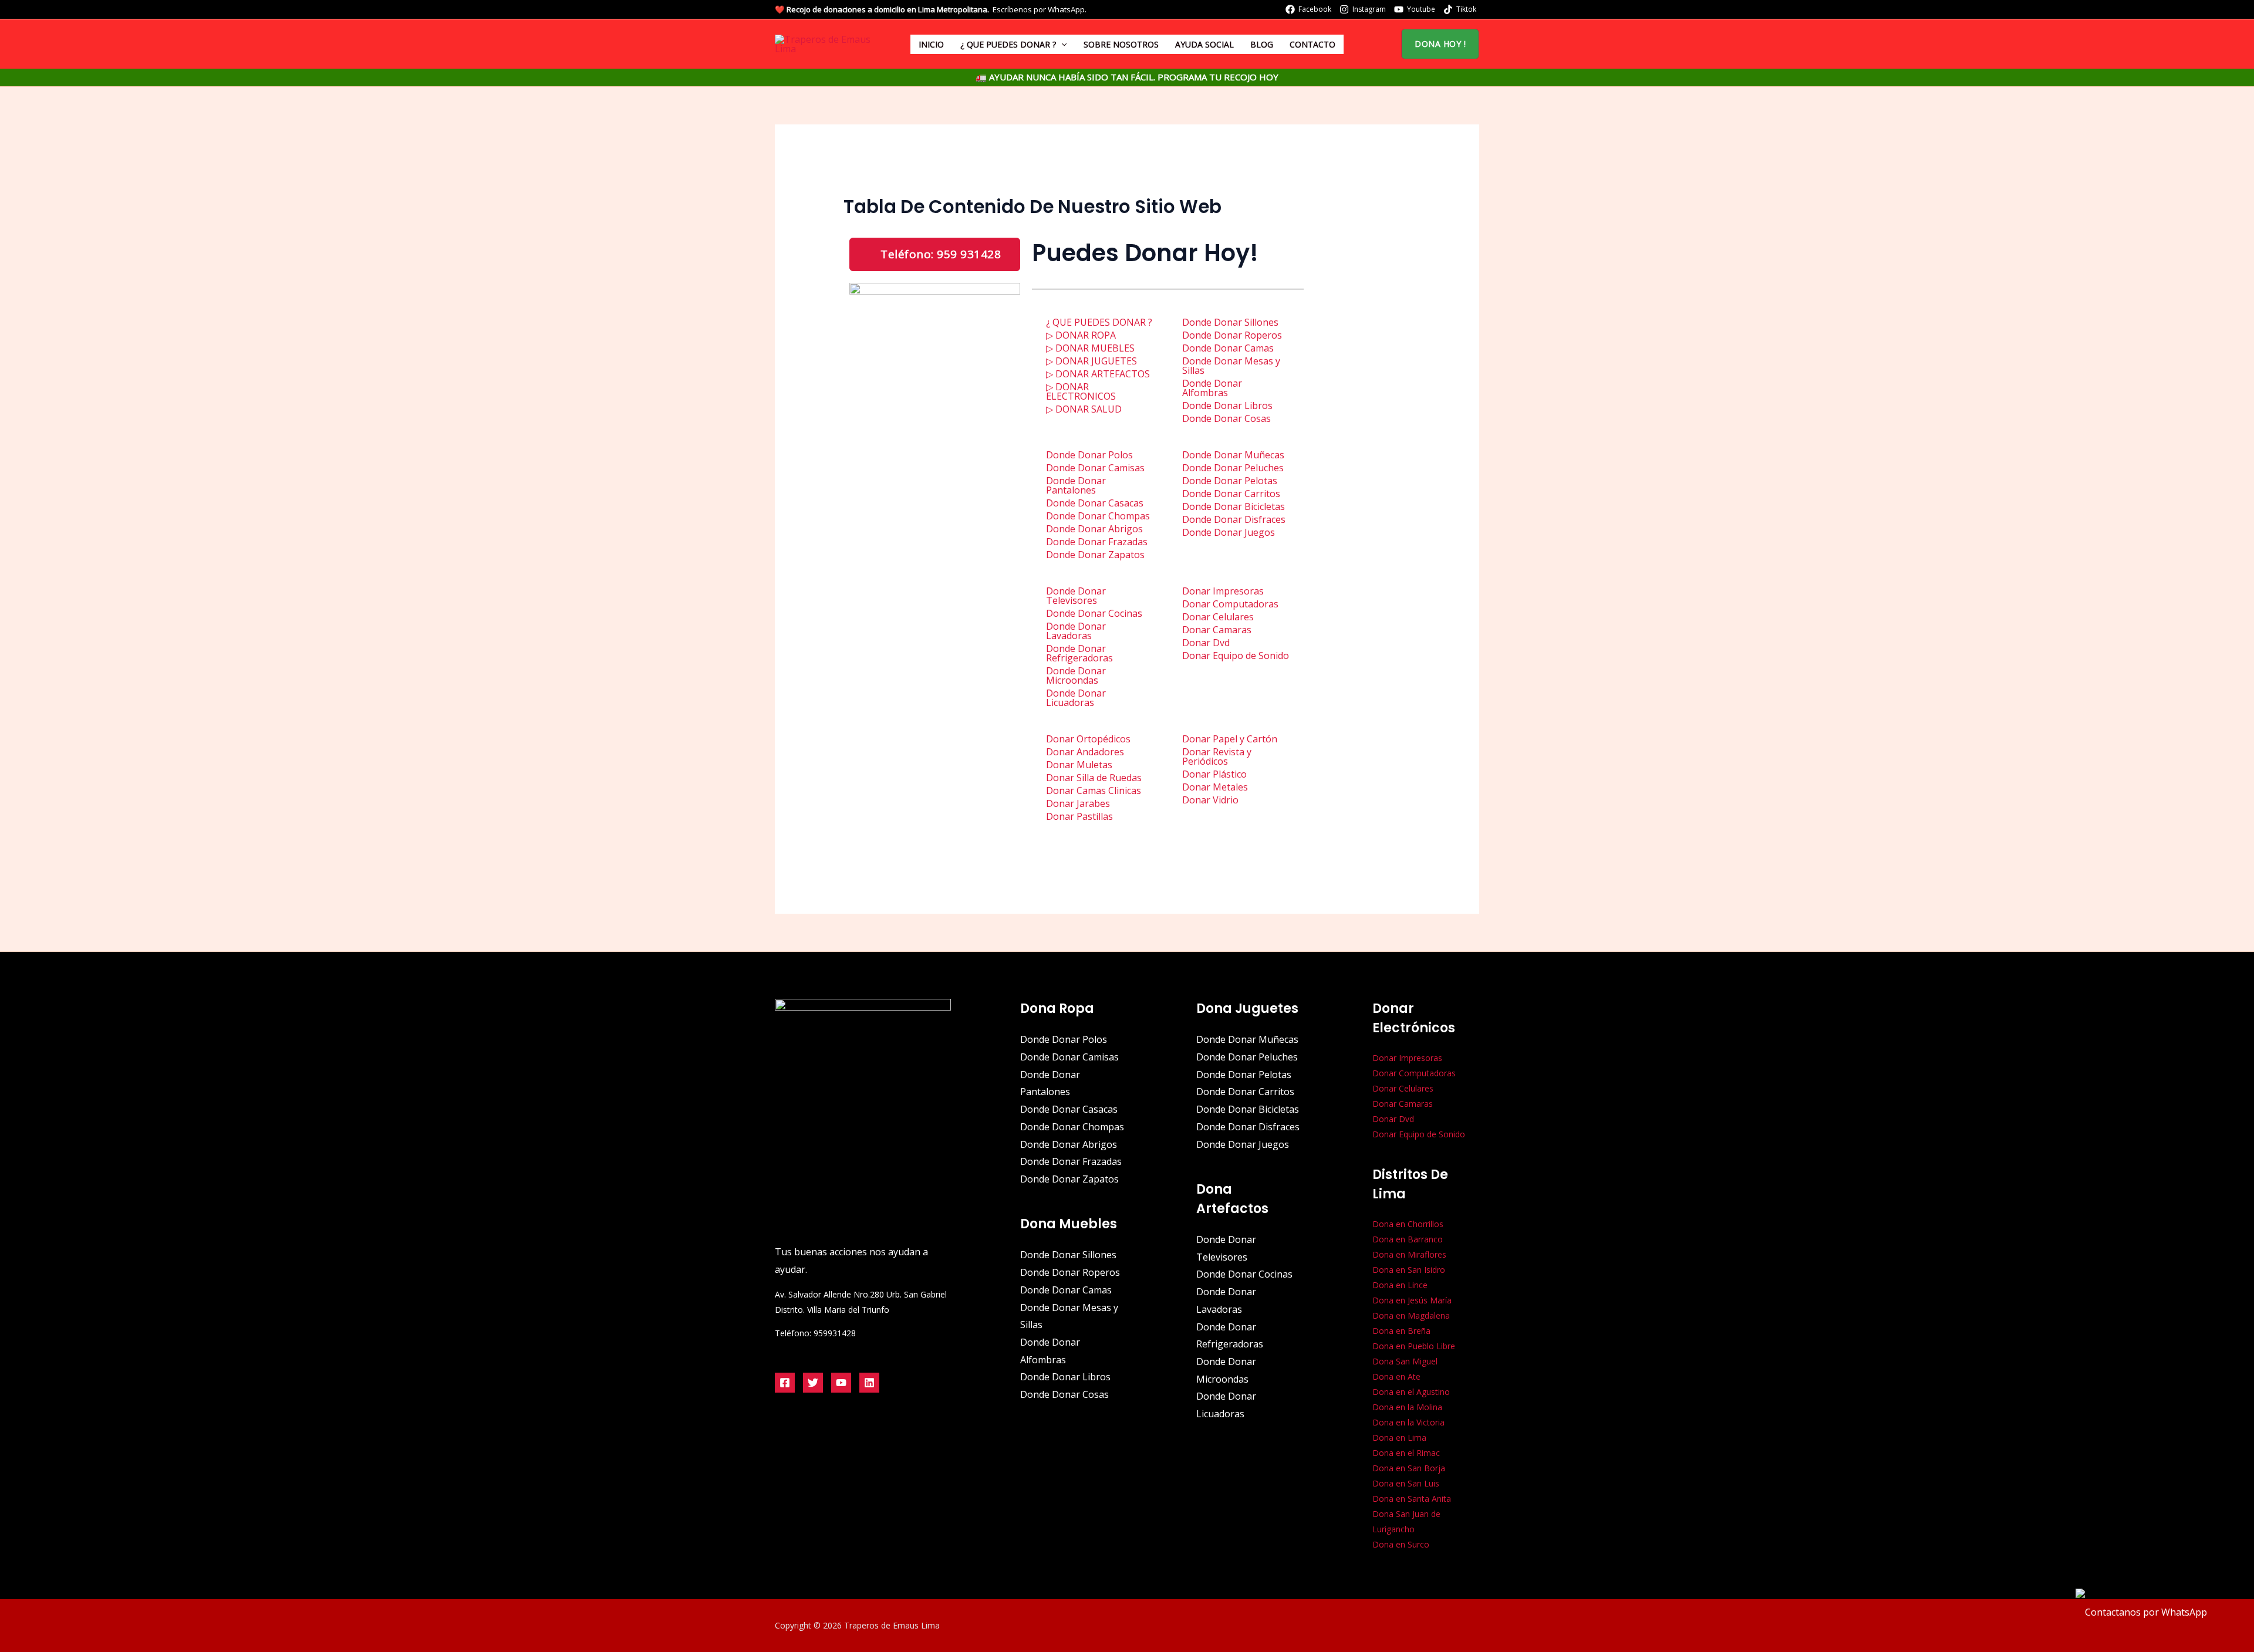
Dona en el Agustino (1411, 1392)
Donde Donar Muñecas (1233, 455)
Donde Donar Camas (1228, 348)
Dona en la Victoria (1408, 1422)
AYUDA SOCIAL (1204, 44)
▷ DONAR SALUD (1084, 409)
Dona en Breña (1401, 1331)
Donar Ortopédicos (1088, 739)
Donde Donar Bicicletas (1234, 506)
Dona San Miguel (1405, 1361)
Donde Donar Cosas (1226, 418)
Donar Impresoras (1223, 591)
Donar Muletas (1079, 765)
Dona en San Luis (1406, 1483)
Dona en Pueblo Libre (1414, 1346)
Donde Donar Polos (1089, 455)
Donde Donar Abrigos (1094, 529)
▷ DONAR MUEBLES (1090, 348)
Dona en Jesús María (1412, 1300)
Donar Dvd (1206, 643)
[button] (1061, 44)
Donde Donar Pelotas (1230, 481)
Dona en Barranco (1408, 1239)
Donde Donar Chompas (1098, 516)
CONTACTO (1312, 44)
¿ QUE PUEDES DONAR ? (1008, 44)
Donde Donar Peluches (1233, 468)
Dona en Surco (1401, 1544)
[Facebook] (785, 1383)
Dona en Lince (1400, 1285)
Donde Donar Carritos (1231, 494)
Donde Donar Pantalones (1076, 485)
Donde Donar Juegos (1229, 532)
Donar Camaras (1217, 630)
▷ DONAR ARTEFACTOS (1098, 374)
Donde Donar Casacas (1095, 503)
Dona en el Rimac (1406, 1453)
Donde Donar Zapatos (1095, 555)
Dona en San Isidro (1409, 1270)
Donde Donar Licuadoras (1076, 698)
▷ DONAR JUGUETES (1091, 361)
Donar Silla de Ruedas (1094, 778)
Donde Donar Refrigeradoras (1079, 653)
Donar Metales (1215, 787)
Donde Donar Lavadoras (1076, 631)
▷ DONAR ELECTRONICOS (1081, 391)
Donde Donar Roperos (1232, 335)
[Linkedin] (869, 1383)
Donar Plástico (1214, 774)
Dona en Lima (1399, 1438)
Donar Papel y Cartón (1230, 739)
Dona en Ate (1396, 1376)
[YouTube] (841, 1383)
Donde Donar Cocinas (1094, 613)
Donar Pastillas (1079, 816)
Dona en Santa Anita (1412, 1499)
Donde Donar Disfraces (1234, 519)
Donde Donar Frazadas (1097, 542)
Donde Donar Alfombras (1212, 388)
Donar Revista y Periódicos (1217, 756)
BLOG (1262, 44)
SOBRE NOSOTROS (1121, 44)
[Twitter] (813, 1383)
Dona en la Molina (1407, 1407)
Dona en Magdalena (1411, 1315)
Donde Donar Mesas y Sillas (1231, 366)
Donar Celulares (1218, 617)
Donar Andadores (1085, 752)
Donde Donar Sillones (1230, 322)
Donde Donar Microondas (1076, 675)
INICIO (931, 44)
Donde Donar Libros (1227, 406)
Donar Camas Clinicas (1094, 790)
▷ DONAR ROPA (1081, 335)
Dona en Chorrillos (1408, 1224)
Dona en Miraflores (1409, 1254)
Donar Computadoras (1230, 604)
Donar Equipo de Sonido (1236, 656)
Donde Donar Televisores (1076, 596)
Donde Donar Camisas (1095, 468)
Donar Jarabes (1078, 803)
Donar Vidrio (1210, 800)
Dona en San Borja (1409, 1468)
